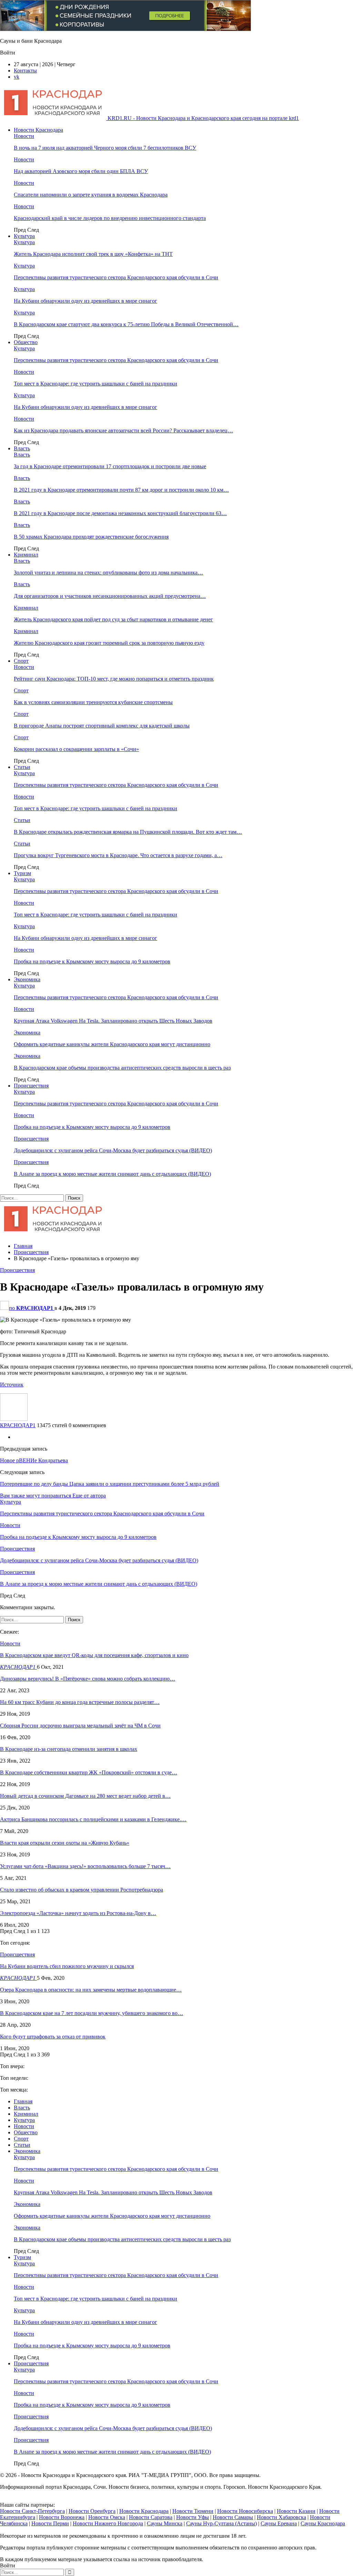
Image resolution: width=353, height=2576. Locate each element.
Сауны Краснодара (323, 2523)
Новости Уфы (193, 2517)
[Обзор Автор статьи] (14, 1419)
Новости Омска (107, 2517)
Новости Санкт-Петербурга (32, 2511)
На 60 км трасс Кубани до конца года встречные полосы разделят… (80, 1702)
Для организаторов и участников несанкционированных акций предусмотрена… (110, 596)
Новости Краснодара (38, 130)
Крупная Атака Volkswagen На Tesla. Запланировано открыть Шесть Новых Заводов (113, 1021)
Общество (26, 342)
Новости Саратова (151, 2517)
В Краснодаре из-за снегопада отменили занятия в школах (69, 1749)
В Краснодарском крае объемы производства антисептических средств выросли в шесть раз (122, 1068)
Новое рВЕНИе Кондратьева (34, 1460)
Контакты (25, 71)
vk (17, 77)
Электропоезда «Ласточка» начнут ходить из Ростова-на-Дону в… (78, 1913)
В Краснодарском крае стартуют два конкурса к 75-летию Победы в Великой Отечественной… (126, 324)
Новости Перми (50, 2523)
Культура (24, 236)
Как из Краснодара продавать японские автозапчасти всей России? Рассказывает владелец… (123, 430)
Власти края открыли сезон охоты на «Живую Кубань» (65, 1843)
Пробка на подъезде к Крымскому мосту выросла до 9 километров (92, 961)
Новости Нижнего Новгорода (108, 2523)
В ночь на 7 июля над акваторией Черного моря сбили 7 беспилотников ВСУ (105, 148)
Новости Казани (296, 2511)
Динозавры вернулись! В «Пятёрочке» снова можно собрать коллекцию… (88, 1679)
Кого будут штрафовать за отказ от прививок (53, 2037)
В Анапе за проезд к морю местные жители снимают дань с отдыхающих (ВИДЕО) (112, 1174)
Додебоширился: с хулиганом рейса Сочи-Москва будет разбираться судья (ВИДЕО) (113, 1150)
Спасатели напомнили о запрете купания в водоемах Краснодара (91, 195)
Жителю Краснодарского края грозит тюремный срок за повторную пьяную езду (109, 643)
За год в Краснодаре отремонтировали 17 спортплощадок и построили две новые (110, 466)
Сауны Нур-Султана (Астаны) (221, 2523)
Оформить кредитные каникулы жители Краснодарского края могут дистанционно (112, 1044)
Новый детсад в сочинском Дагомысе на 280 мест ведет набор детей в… (85, 1796)
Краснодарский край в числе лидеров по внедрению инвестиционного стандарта (110, 218)
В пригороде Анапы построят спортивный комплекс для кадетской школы (102, 726)
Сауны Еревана (279, 2523)
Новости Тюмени (193, 2511)
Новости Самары (233, 2517)
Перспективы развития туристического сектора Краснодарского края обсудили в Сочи (116, 277)
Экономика (27, 979)
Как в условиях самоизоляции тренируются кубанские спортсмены (93, 702)
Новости (24, 136)
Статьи (22, 767)
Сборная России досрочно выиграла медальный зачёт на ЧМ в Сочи (80, 1726)
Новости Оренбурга (92, 2511)
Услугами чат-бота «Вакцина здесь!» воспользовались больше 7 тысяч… (85, 1866)
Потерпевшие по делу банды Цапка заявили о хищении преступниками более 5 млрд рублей (110, 1484)
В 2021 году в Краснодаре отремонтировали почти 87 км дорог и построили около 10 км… (121, 490)
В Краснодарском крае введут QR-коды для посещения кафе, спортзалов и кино (94, 1655)
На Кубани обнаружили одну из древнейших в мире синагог (85, 301)
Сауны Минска (165, 2523)
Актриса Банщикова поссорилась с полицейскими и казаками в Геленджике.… (93, 1819)
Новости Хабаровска (281, 2517)
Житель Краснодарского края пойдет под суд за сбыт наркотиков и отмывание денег (113, 619)
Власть (22, 448)
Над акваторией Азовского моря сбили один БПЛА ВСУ (81, 171)
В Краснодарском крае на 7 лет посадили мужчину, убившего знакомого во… (92, 2013)
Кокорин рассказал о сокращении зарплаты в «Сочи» (76, 749)
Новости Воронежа (62, 2517)
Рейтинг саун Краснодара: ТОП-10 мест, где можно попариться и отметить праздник (114, 679)
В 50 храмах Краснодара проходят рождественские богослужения (91, 537)
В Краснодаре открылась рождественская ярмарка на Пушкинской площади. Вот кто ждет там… (128, 832)
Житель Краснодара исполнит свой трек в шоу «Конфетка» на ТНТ (93, 254)
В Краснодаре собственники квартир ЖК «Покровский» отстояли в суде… (89, 1772)
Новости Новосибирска (245, 2511)
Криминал (26, 555)
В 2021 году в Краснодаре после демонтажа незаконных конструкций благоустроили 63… (120, 513)
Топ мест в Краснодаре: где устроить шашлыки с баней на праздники (95, 384)
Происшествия (31, 1086)
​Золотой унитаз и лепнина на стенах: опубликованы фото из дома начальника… (108, 573)
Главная (23, 2101)
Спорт (21, 661)
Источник (12, 1385)
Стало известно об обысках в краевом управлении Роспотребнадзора (82, 1890)
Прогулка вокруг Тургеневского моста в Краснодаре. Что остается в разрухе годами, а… (118, 855)
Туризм (22, 873)
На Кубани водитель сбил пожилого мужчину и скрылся (67, 1966)
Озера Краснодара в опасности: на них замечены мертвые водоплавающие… (91, 1990)
